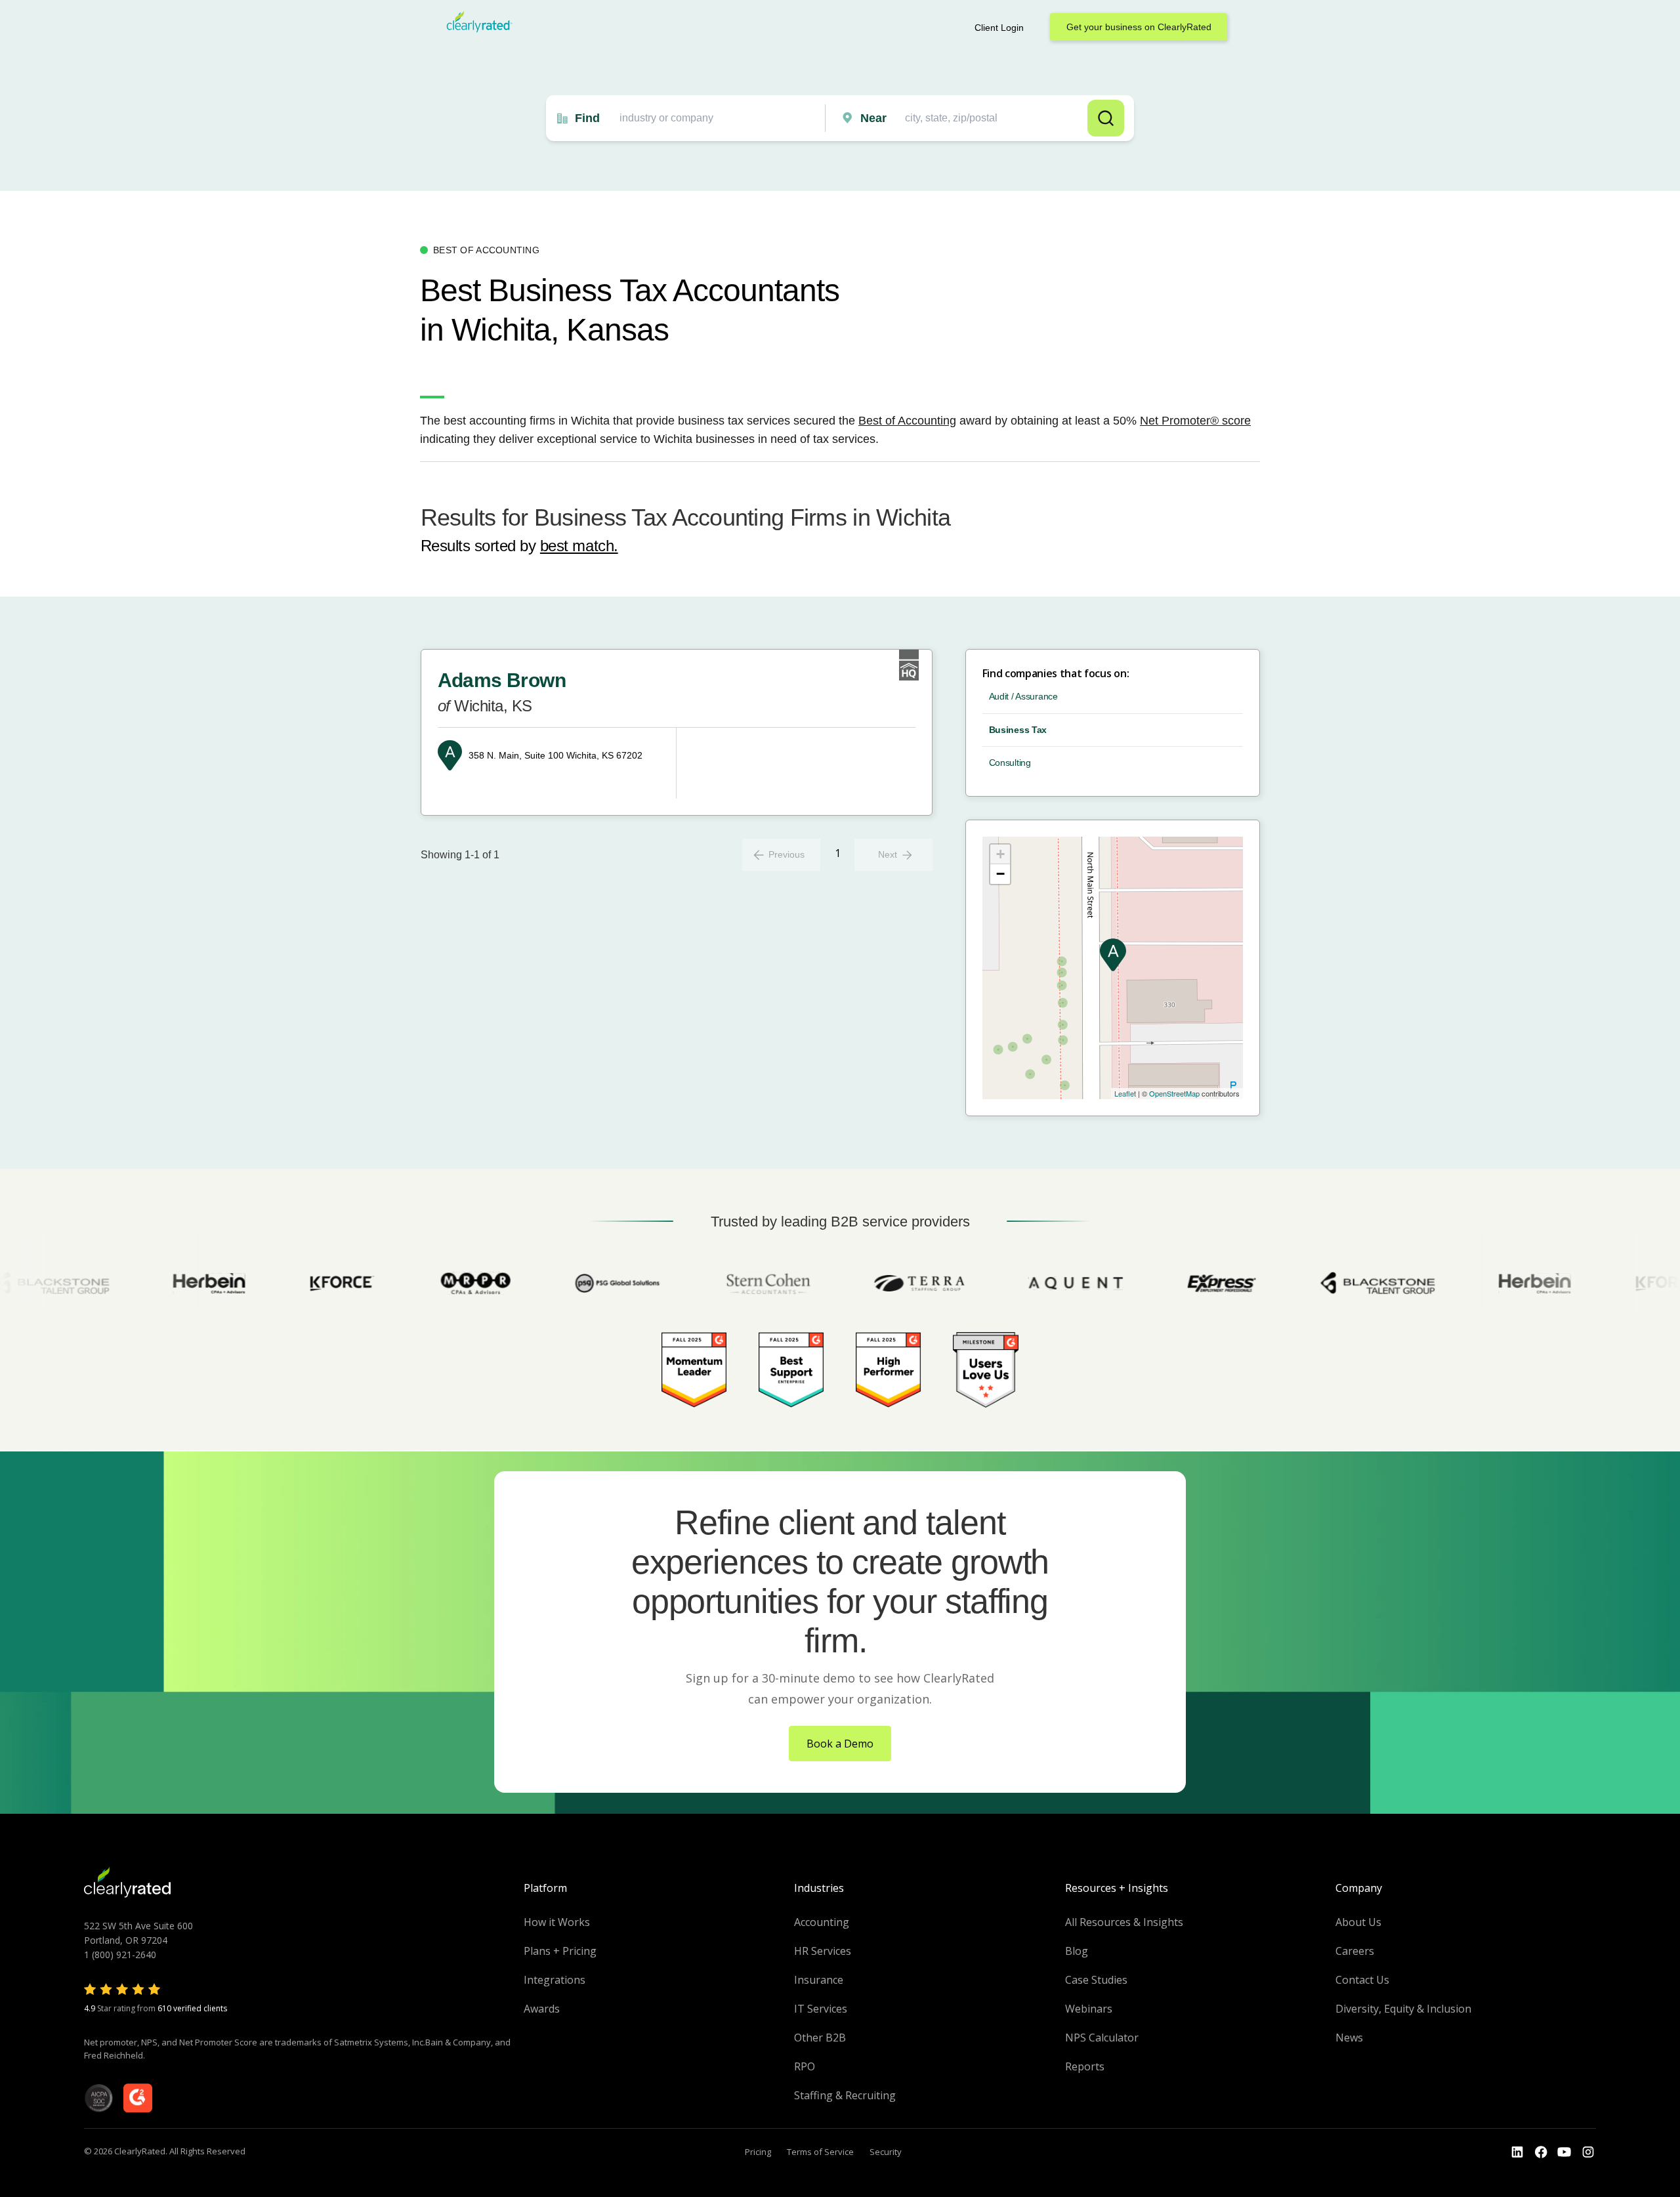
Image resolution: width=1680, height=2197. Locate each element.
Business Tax (1018, 730)
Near (873, 118)
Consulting (1010, 763)
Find (587, 118)
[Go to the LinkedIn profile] (1517, 2152)
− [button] (1000, 874)
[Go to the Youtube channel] (1564, 2152)
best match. (579, 546)
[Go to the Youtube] (1541, 2152)
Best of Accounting (907, 421)
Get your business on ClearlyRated (1139, 27)
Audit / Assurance (1023, 696)
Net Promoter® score (1195, 421)
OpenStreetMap (1174, 1093)
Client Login (999, 28)
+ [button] (1000, 854)
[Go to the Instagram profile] (1588, 2152)
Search (1106, 118)
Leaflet (1125, 1093)
